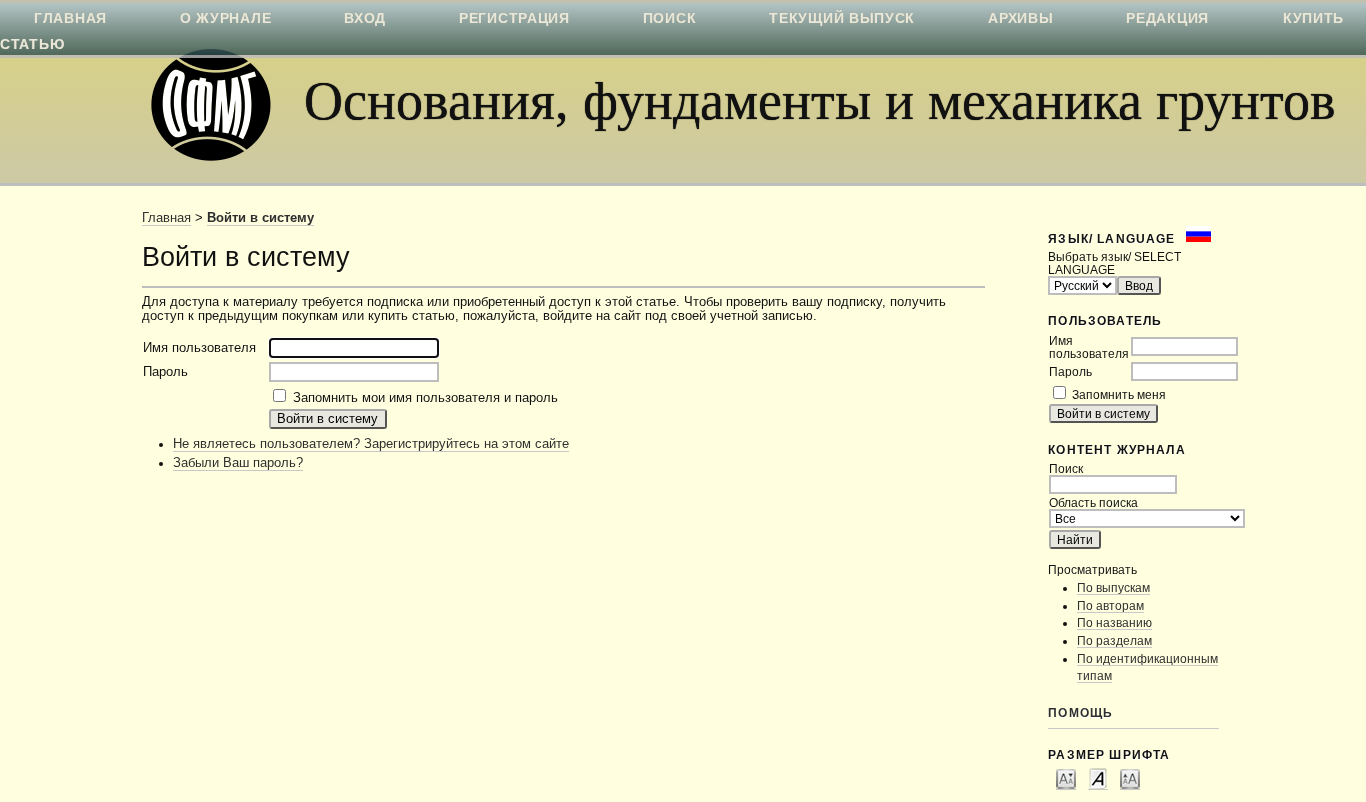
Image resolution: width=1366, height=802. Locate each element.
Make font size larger (1130, 778)
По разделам (1114, 640)
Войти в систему (260, 218)
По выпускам (1113, 587)
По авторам (1110, 605)
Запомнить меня (1119, 394)
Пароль (1070, 371)
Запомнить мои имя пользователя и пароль (425, 398)
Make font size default (1098, 778)
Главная (166, 218)
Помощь (1080, 712)
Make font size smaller (1066, 778)
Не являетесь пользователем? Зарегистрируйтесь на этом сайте (371, 444)
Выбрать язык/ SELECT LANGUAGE (1114, 263)
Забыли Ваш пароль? (238, 463)
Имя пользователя (1089, 347)
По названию (1114, 622)
